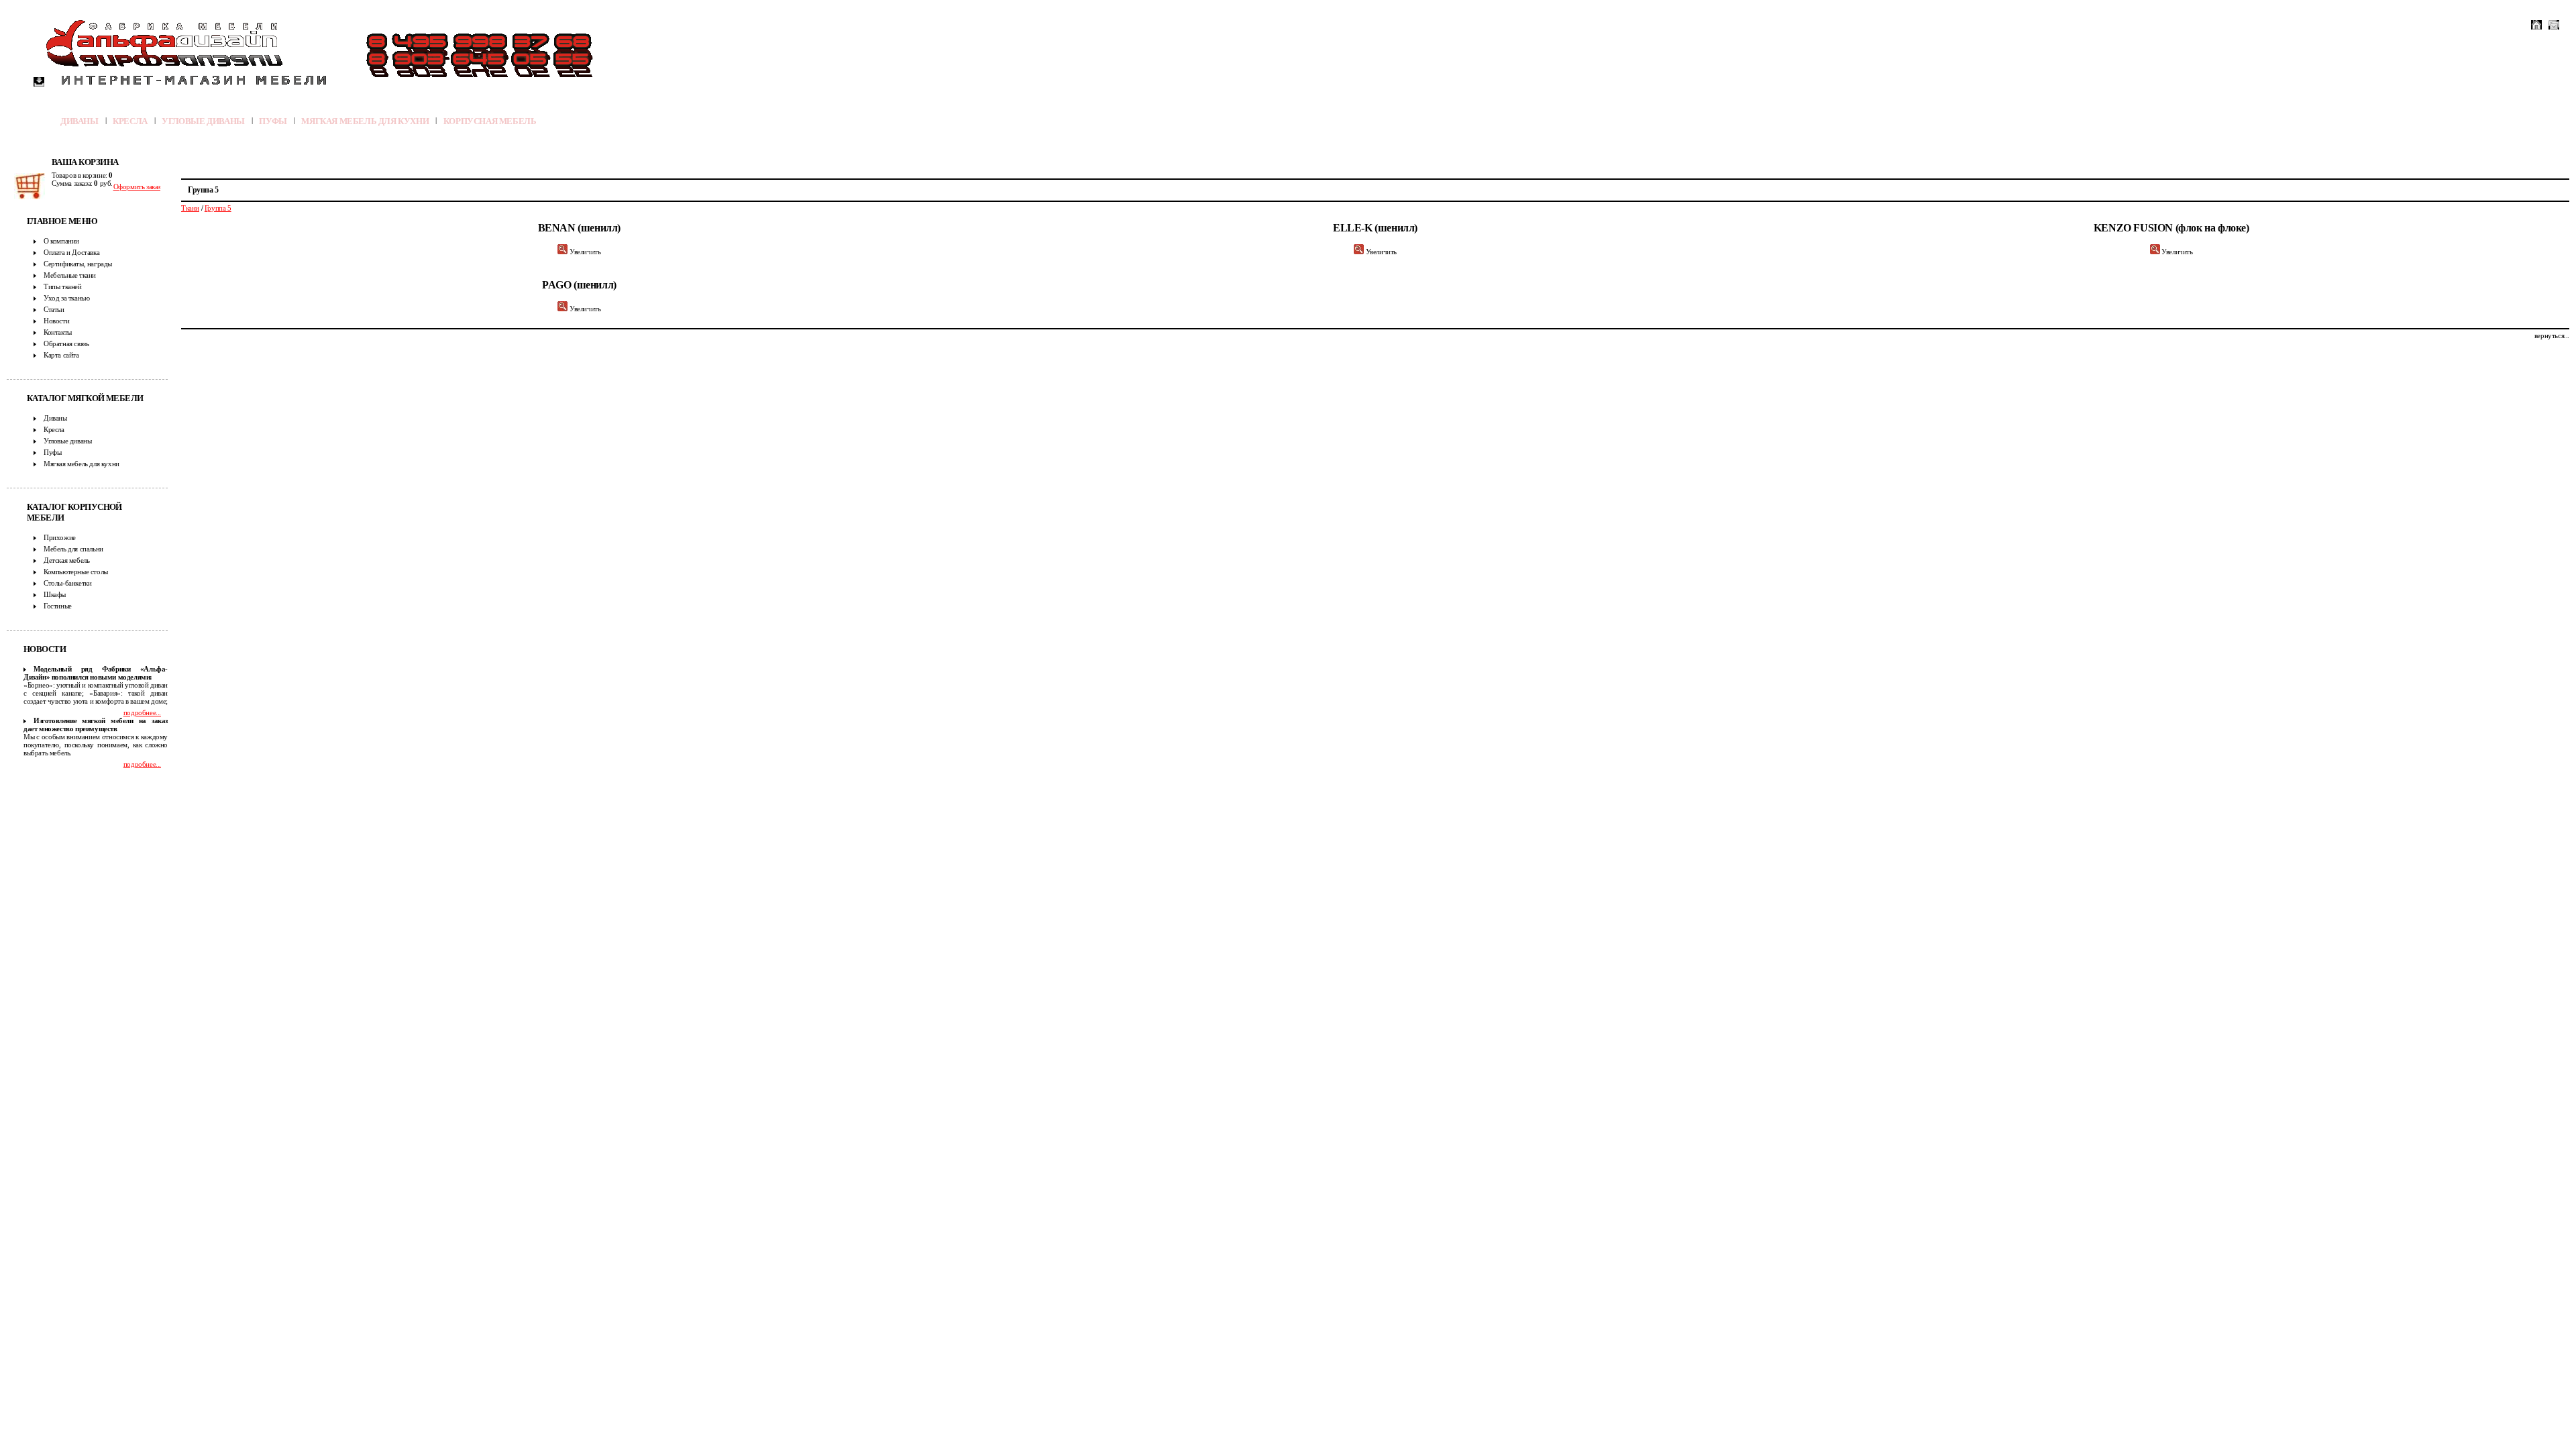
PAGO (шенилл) (579, 285)
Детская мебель (66, 560)
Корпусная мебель (490, 121)
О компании (61, 241)
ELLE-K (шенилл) (1375, 228)
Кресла (130, 121)
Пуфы (273, 121)
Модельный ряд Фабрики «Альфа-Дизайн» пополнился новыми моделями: (96, 673)
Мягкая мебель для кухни (365, 121)
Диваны (79, 121)
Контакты (58, 332)
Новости (56, 321)
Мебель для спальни (73, 549)
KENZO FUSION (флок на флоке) (2171, 228)
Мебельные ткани (70, 275)
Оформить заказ (137, 186)
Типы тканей (63, 286)
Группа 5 (218, 208)
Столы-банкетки (67, 583)
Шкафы (55, 594)
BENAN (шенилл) (579, 228)
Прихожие (60, 537)
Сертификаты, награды (78, 264)
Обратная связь (66, 343)
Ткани (190, 208)
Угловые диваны (203, 121)
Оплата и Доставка (71, 252)
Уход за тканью (66, 298)
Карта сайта (61, 355)
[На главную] (2536, 25)
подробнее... (142, 712)
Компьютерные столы (76, 572)
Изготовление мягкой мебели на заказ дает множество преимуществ (96, 724)
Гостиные (58, 606)
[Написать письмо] (2554, 25)
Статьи (54, 309)
